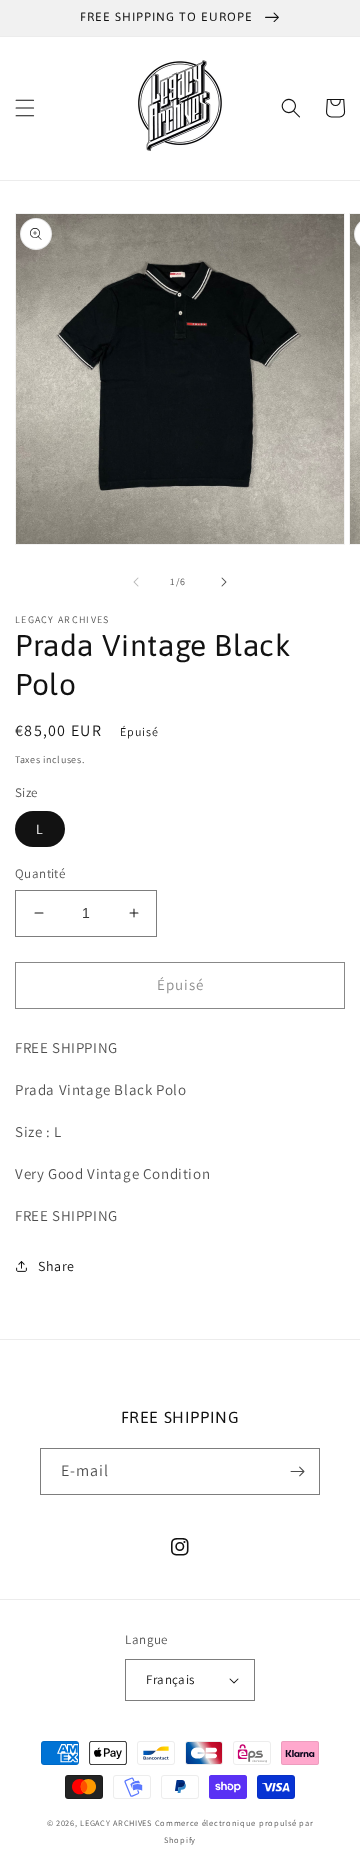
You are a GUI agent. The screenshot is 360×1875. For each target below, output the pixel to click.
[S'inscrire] (297, 1471)
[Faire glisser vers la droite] (224, 582)
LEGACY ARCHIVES (116, 1822)
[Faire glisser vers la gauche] (136, 582)
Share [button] (56, 1266)
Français (170, 1679)
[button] (25, 108)
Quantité (40, 873)
